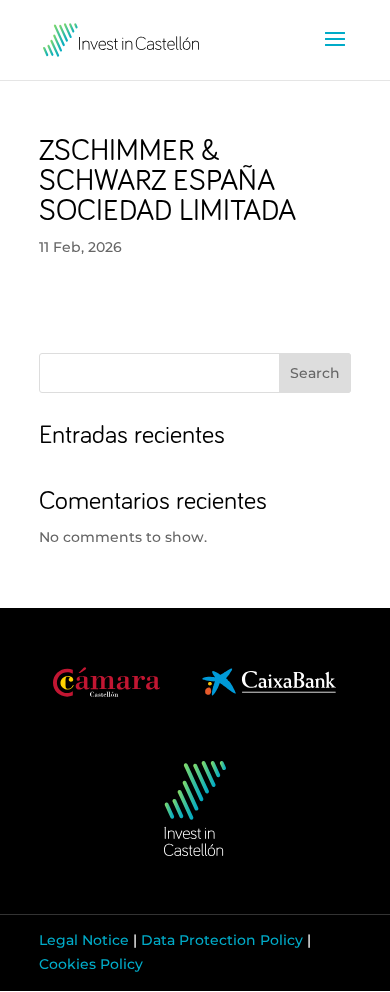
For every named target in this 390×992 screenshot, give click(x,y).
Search (315, 373)
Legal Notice (84, 940)
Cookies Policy (91, 964)
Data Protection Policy (222, 940)
